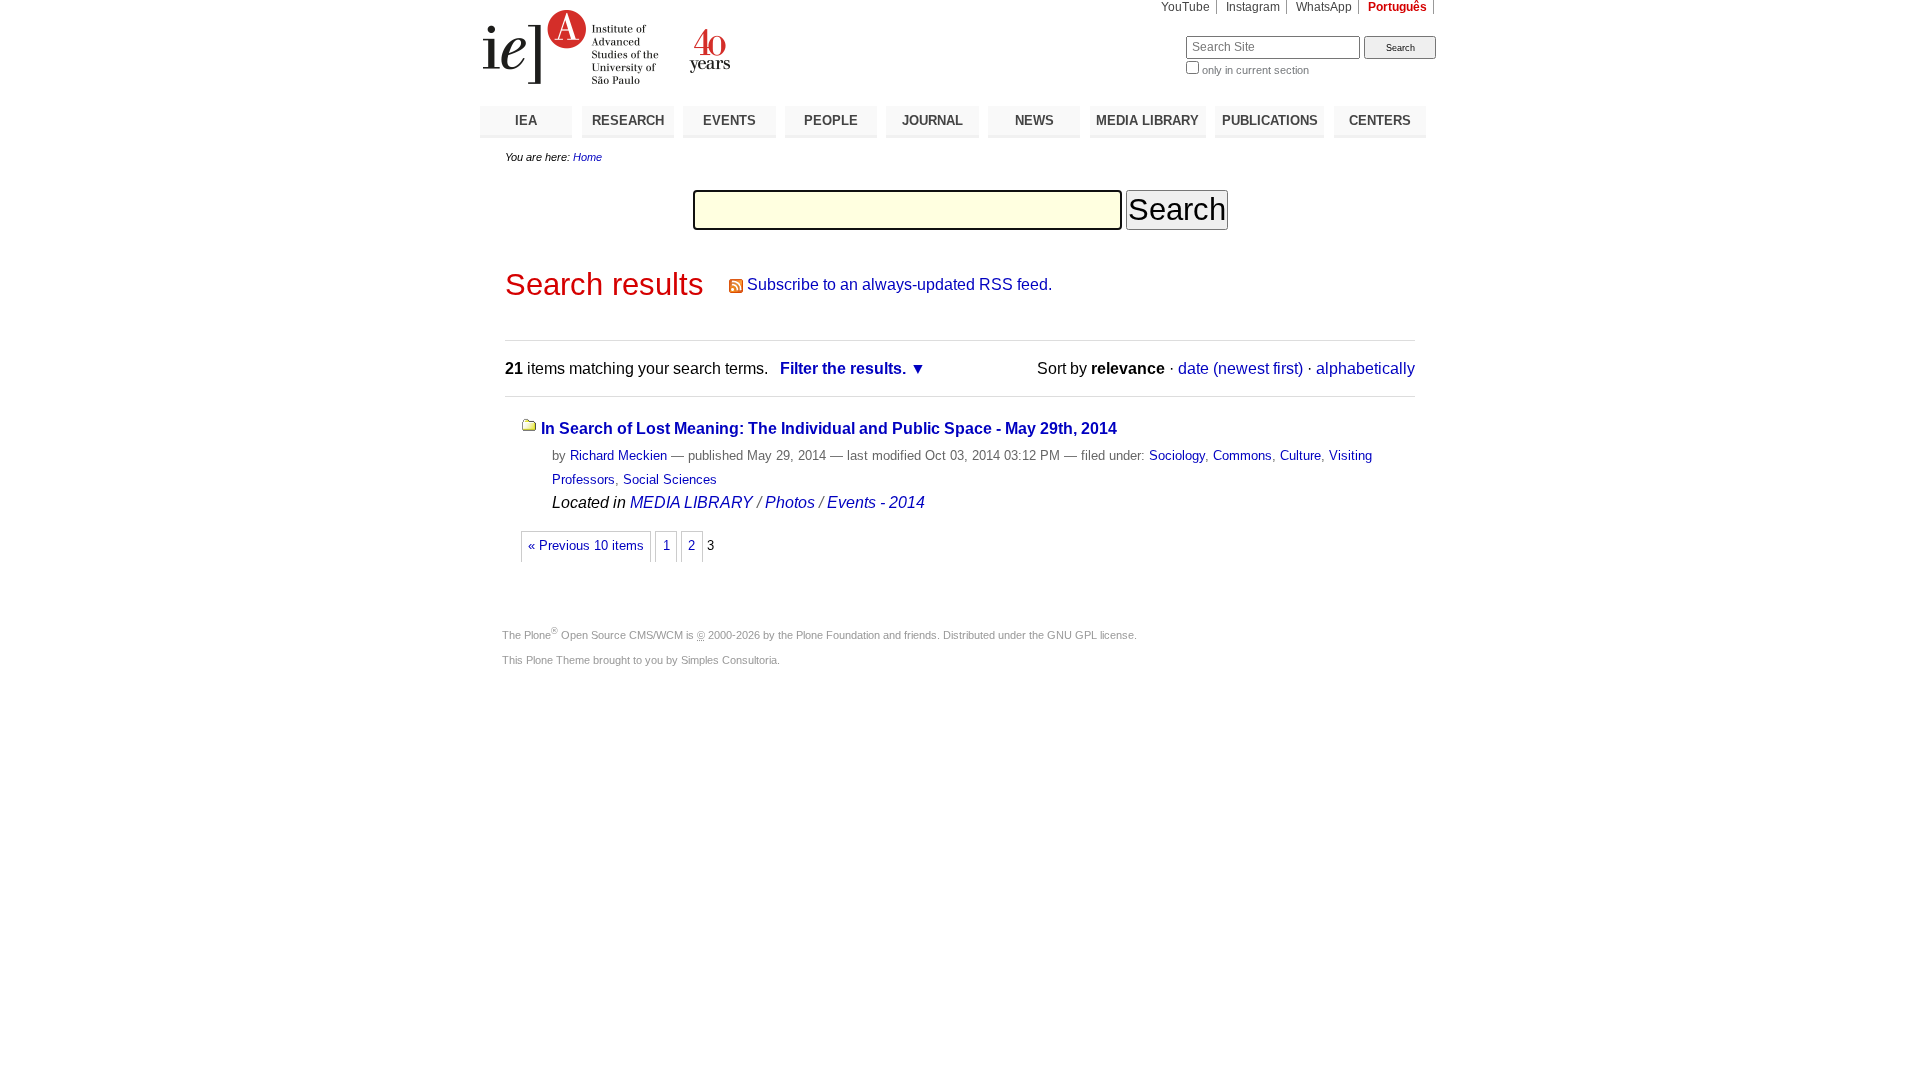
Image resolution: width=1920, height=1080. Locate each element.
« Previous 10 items (586, 546)
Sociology (1177, 455)
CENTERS (1380, 120)
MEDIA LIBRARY (1147, 120)
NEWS (1034, 120)
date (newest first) (1240, 368)
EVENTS (729, 120)
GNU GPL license (1090, 635)
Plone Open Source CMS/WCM (603, 635)
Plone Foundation (838, 635)
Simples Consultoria (729, 660)
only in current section (1255, 70)
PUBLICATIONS (1270, 120)
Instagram (1253, 7)
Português (1397, 7)
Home (587, 157)
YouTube (1185, 7)
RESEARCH (628, 120)
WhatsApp (1324, 7)
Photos (790, 502)
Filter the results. (843, 368)
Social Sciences (670, 479)
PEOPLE (831, 120)
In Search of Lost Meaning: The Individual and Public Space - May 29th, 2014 (829, 428)
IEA (526, 120)
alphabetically (1365, 368)
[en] (720, 47)
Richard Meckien (618, 455)
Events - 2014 (876, 502)
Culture (1300, 455)
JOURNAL (932, 120)
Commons (1242, 455)
